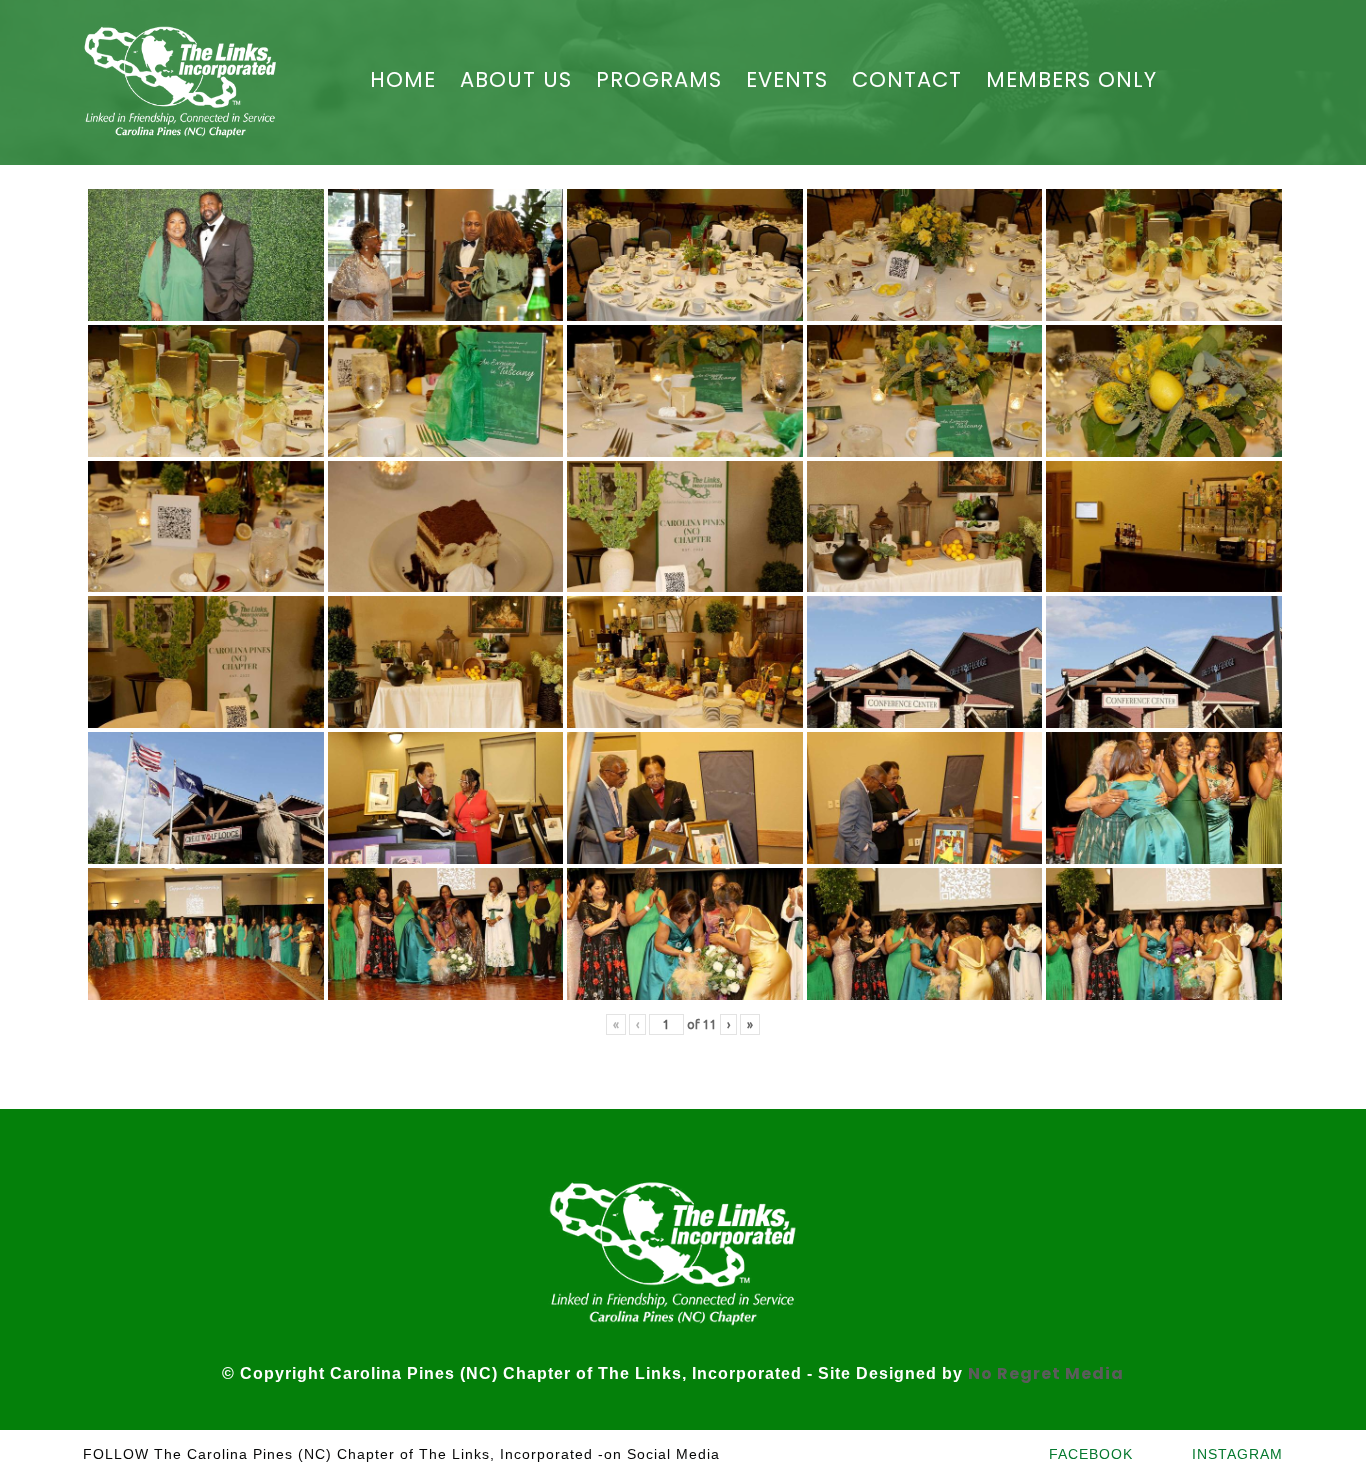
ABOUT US (516, 79)
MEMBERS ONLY (1071, 79)
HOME (403, 79)
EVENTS (787, 79)
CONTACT (907, 79)
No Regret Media (1046, 1373)
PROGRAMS (659, 79)
